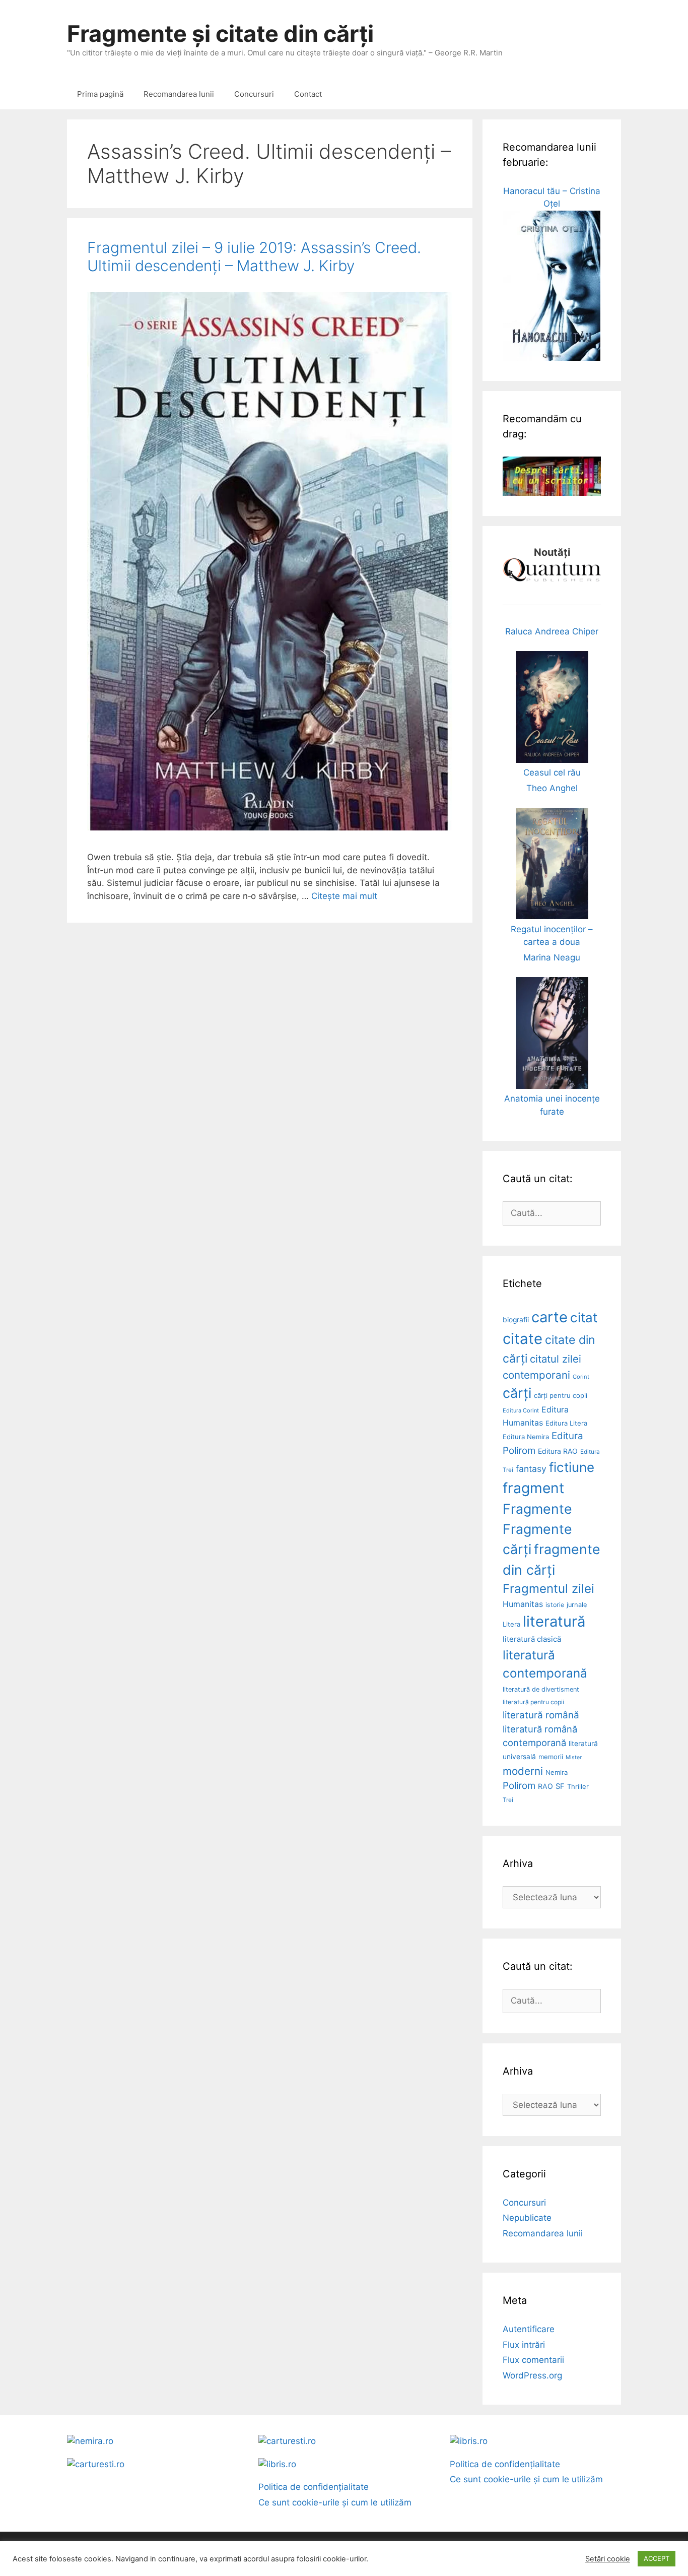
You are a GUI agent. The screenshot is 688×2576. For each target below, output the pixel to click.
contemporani (536, 1375)
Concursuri (254, 94)
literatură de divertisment (541, 1689)
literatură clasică (532, 1639)
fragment (533, 1488)
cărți (517, 1393)
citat (584, 1317)
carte (549, 1317)
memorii (551, 1757)
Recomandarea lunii (179, 94)
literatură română (541, 1715)
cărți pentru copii (561, 1395)
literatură (554, 1621)
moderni (523, 1771)
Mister (574, 1757)
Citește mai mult (344, 896)
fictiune (572, 1467)
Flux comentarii (533, 2360)
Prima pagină (100, 94)
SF (560, 1786)
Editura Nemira (526, 1437)
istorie (555, 1605)
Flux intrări (524, 2345)
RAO (545, 1786)
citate (523, 1339)
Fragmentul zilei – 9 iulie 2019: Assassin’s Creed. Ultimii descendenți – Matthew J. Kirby (254, 256)
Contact (308, 94)
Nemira (557, 1772)
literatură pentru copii (533, 1702)
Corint (581, 1377)
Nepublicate (527, 2218)
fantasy (531, 1469)
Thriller (578, 1786)
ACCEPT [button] (657, 2558)
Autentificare (529, 2329)
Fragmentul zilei (548, 1589)
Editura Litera (566, 1423)
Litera (511, 1624)
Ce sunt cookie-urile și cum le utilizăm (335, 2502)
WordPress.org (532, 2375)
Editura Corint (521, 1410)
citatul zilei (556, 1359)
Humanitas (523, 1604)
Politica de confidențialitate (314, 2487)
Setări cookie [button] (608, 2559)
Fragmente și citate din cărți (220, 34)
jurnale (577, 1605)
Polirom (519, 1786)
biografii (516, 1320)
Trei (508, 1800)
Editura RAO (558, 1451)
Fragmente (537, 1509)
